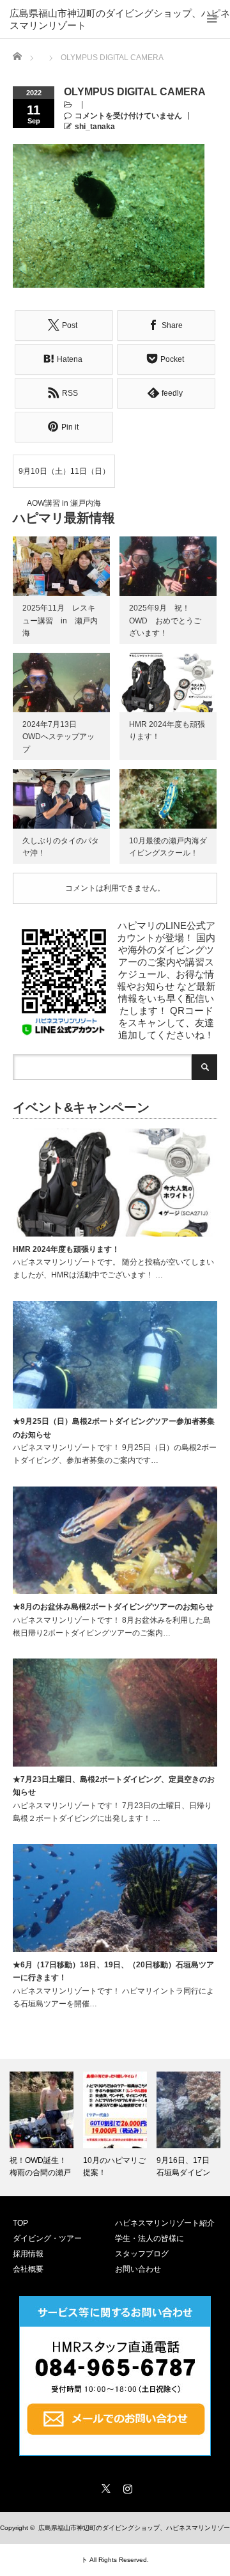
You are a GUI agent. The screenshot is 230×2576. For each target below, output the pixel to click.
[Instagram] (126, 2486)
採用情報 (28, 2254)
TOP (20, 2223)
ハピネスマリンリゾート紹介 (165, 2223)
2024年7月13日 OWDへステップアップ (58, 737)
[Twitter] (104, 2486)
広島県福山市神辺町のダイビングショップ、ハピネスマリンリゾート (120, 14)
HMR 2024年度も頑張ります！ (66, 1249)
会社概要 (28, 2269)
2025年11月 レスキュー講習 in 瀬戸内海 (60, 620)
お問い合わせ (138, 2269)
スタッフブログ (142, 2254)
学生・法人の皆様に (149, 2238)
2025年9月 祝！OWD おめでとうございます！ (165, 620)
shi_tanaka (95, 127)
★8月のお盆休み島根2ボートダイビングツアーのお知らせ (113, 1607)
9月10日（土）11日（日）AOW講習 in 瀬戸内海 (64, 477)
